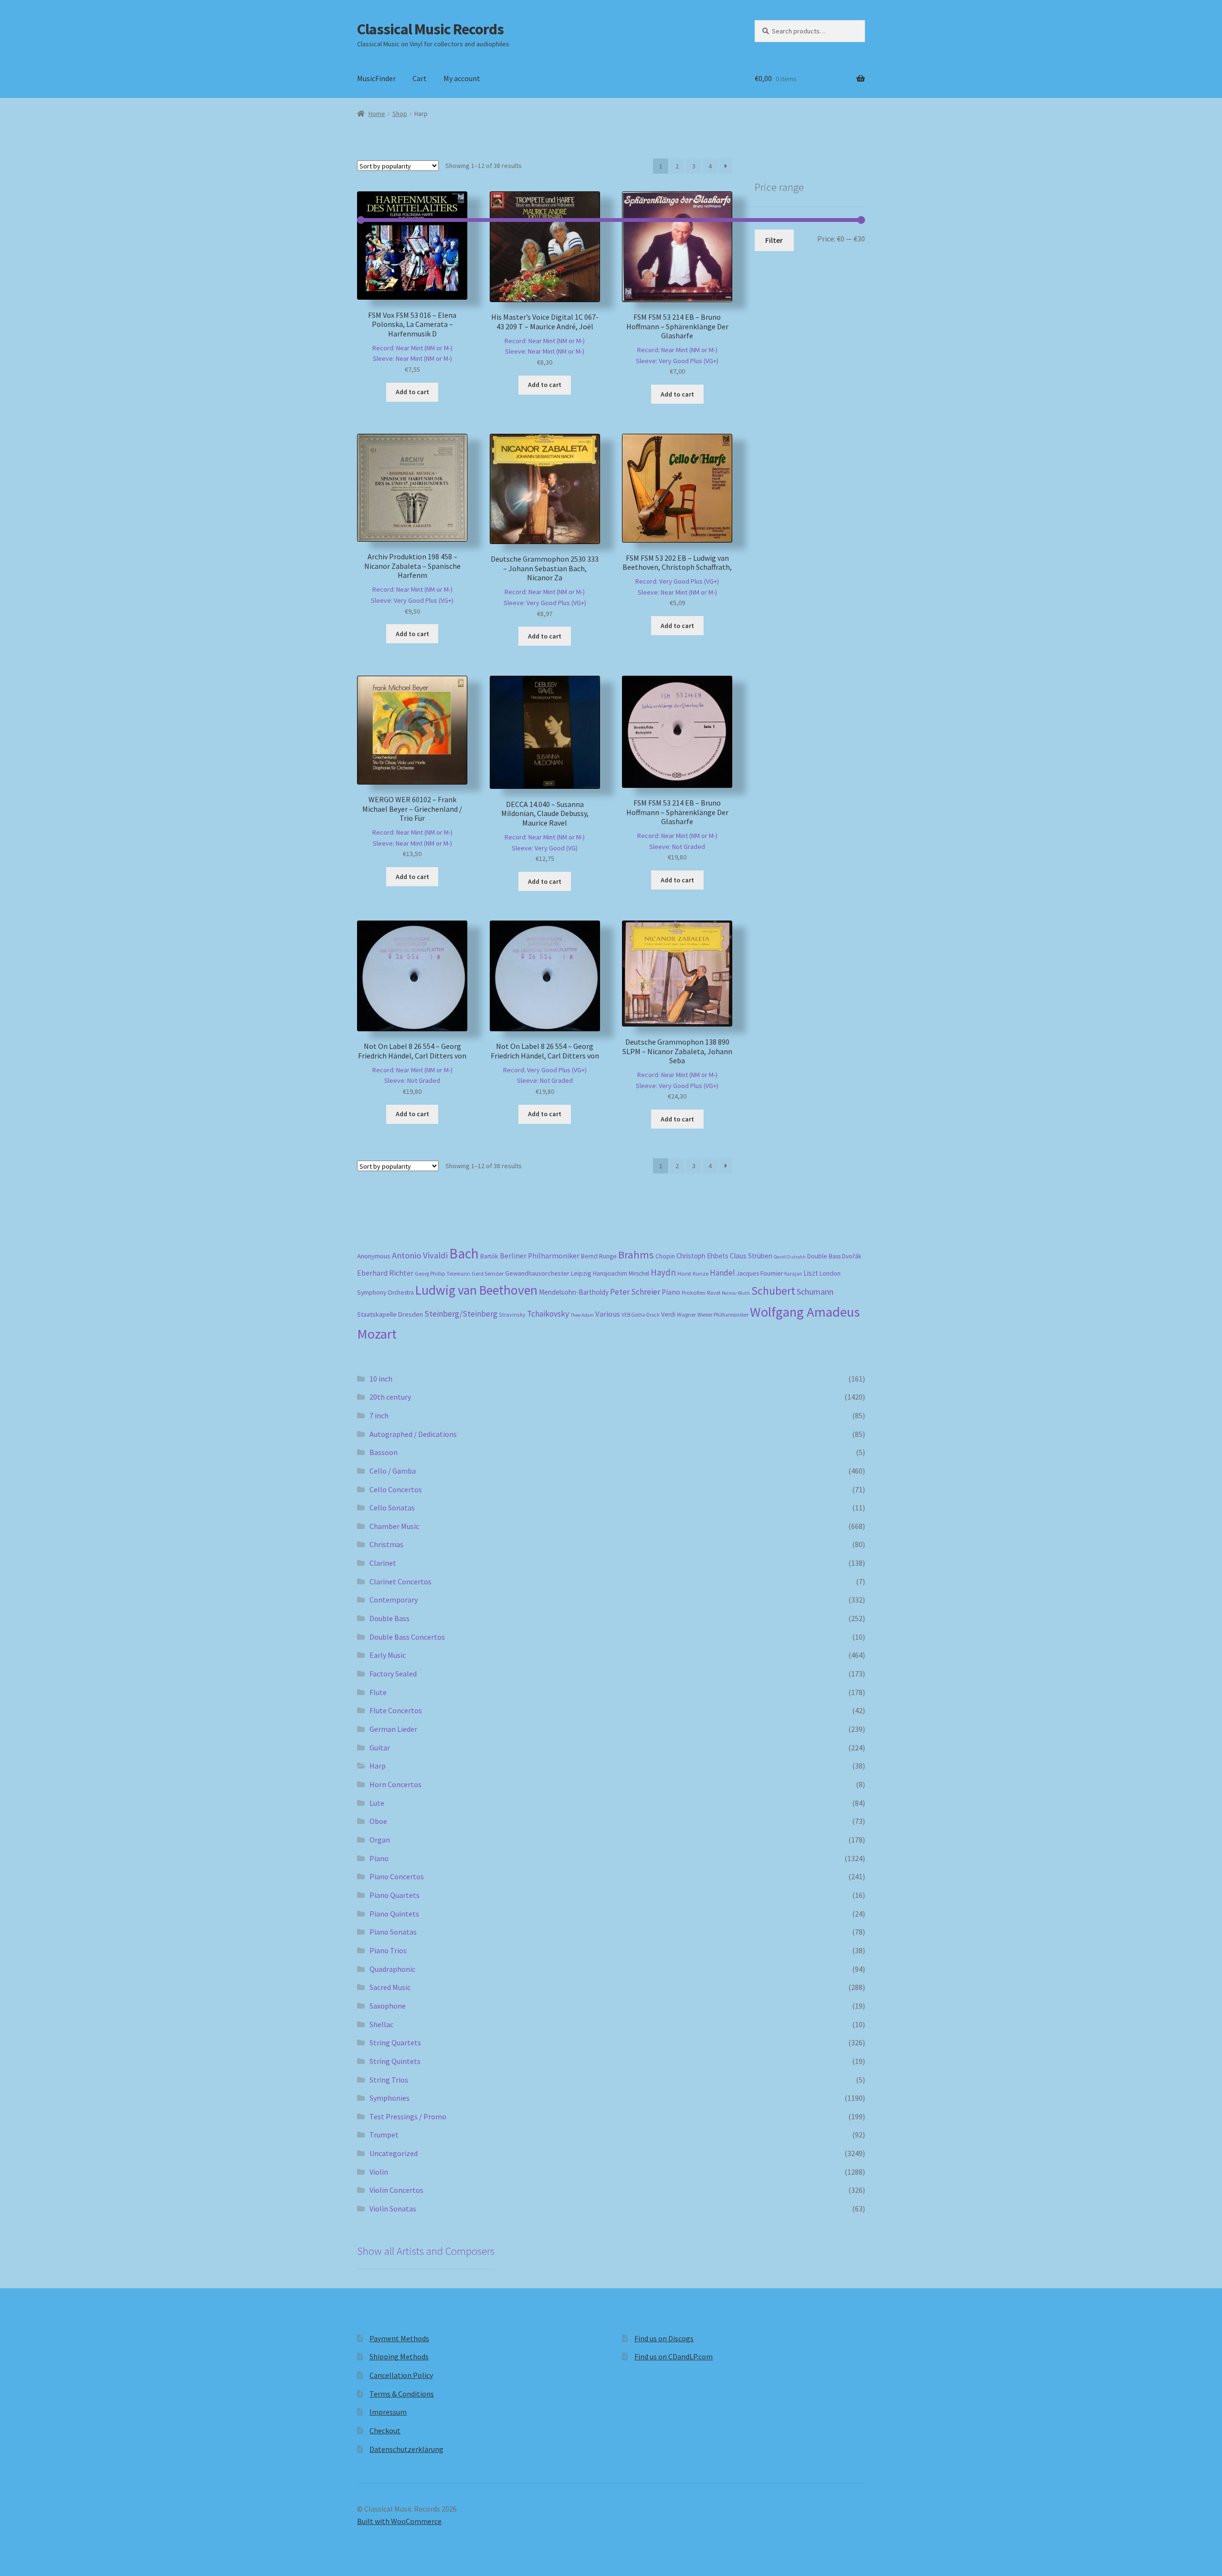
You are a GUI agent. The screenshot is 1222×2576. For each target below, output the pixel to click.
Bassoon (384, 1452)
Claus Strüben (751, 1256)
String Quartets (395, 2042)
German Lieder (393, 1729)
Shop (400, 114)
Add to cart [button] (412, 392)
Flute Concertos (396, 1710)
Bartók (489, 1256)
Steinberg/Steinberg (461, 1314)
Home (377, 114)
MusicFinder (376, 78)
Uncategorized (394, 2153)
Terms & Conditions (402, 2394)
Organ (380, 1840)
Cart (420, 78)
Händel (722, 1273)
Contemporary (394, 1600)
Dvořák (852, 1256)
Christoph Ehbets (702, 1256)
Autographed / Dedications (413, 1434)
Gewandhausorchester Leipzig (548, 1273)
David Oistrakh (790, 1257)
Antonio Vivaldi (420, 1255)
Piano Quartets (395, 1895)
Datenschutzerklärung (406, 2449)
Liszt (811, 1273)
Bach (464, 1253)
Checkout (385, 2430)
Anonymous (374, 1256)
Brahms (636, 1255)
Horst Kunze (693, 1273)
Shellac (381, 2024)
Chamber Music (394, 1526)
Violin (379, 2172)
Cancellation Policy (401, 2375)
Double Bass (824, 1256)
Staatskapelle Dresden (390, 1314)
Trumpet (384, 2135)
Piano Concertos (397, 1876)
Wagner (686, 1314)
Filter (774, 240)
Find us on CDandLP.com (674, 2356)
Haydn (663, 1272)
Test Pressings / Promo (408, 2116)
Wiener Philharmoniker (723, 1315)
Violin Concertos (396, 2190)
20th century (390, 1397)
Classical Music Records (430, 29)
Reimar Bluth (736, 1293)
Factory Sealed (393, 1674)
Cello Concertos (396, 1489)
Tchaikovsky (548, 1314)
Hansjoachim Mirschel (621, 1273)
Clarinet (383, 1563)
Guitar (380, 1748)
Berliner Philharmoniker (540, 1256)
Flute (378, 1692)
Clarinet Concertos (400, 1581)
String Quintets (395, 2061)
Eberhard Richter (385, 1273)
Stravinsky (512, 1314)
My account (462, 78)
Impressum (388, 2412)
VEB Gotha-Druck (641, 1315)
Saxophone (388, 2006)
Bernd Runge (599, 1256)
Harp (378, 1766)
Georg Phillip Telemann (442, 1274)
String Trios (389, 2080)
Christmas (386, 1544)
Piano (671, 1292)
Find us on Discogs (664, 2338)
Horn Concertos (395, 1784)
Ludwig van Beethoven (476, 1290)
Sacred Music (390, 1987)
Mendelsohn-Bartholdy (574, 1292)
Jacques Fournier (760, 1273)
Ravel (714, 1293)
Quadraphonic (392, 1969)
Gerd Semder (488, 1273)
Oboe (378, 1821)
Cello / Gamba (393, 1471)
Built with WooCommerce (399, 2521)
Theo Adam (582, 1315)
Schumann (815, 1292)
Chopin (665, 1256)
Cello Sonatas (392, 1508)
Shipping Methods (399, 2356)
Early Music (388, 1655)
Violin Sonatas (393, 2209)
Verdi (668, 1314)
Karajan (793, 1274)
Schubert (773, 1291)
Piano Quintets (394, 1914)
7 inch (379, 1415)
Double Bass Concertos (407, 1637)
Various (608, 1314)
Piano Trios (388, 1950)
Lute (377, 1803)
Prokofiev (694, 1292)
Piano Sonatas (393, 1932)
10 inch (381, 1379)
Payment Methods (399, 2338)
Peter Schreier (635, 1292)
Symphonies (390, 2098)
